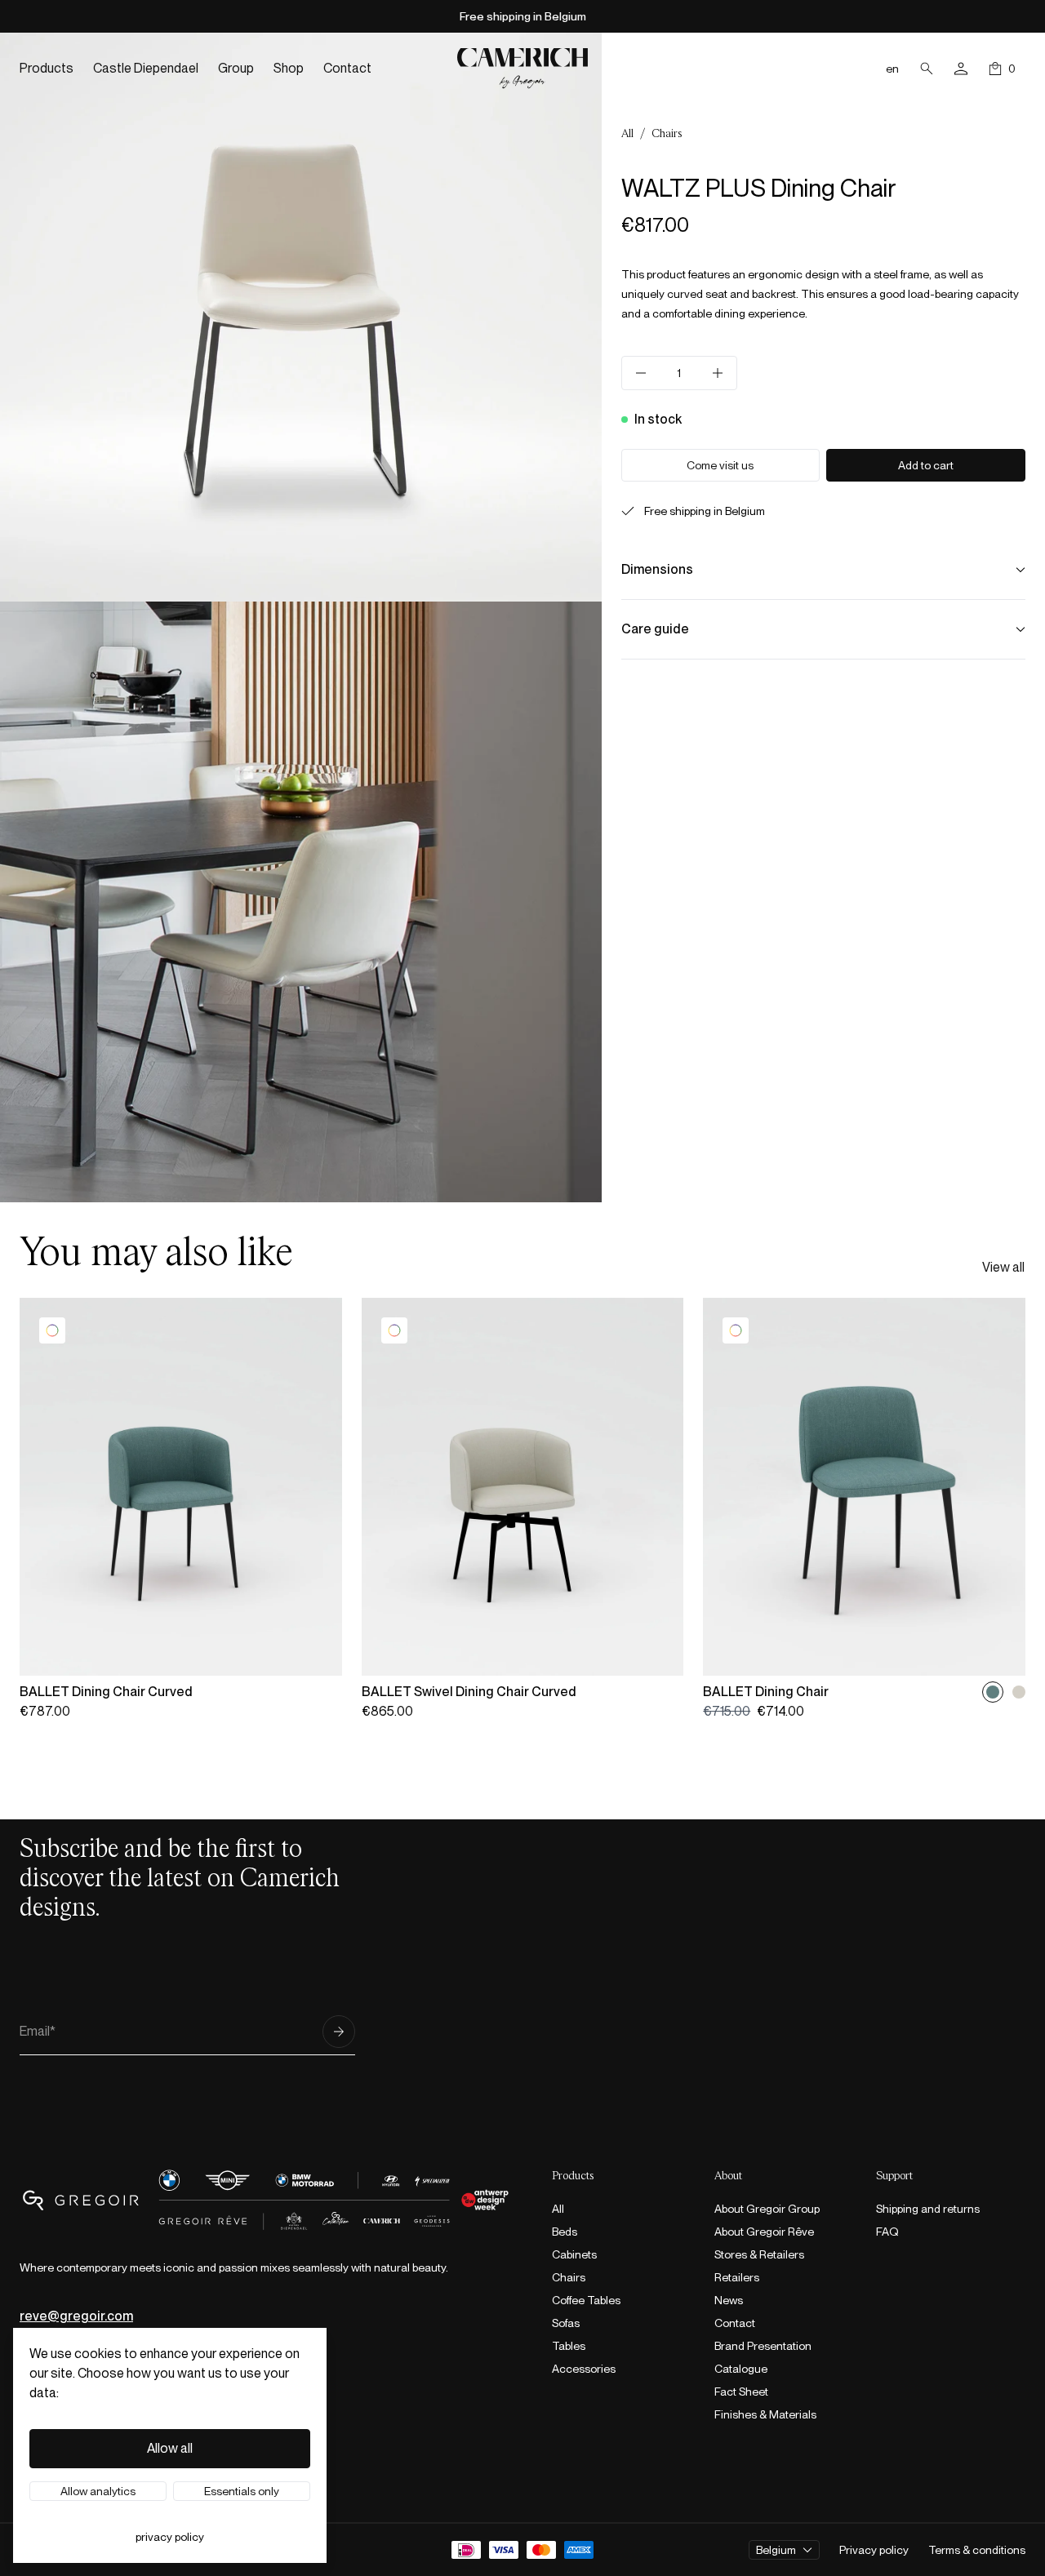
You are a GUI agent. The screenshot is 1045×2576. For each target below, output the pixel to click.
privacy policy (170, 2537)
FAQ (887, 2232)
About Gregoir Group (767, 2209)
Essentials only (242, 2491)
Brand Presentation (763, 2346)
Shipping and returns (928, 2209)
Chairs (667, 134)
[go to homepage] (522, 68)
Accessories (584, 2369)
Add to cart (926, 465)
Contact (735, 2323)
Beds (565, 2232)
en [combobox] (892, 69)
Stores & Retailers (759, 2254)
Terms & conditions (977, 2550)
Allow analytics (98, 2491)
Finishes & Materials (765, 2414)
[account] (961, 69)
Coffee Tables (586, 2300)
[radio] (993, 1692)
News (729, 2300)
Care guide (655, 629)
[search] (927, 69)
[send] (339, 2032)
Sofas (566, 2323)
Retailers (737, 2277)
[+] (718, 373)
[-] (641, 373)
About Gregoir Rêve (764, 2232)
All (627, 134)
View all (1003, 1267)
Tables (569, 2346)
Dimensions (657, 569)
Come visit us (720, 465)
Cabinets (574, 2254)
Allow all (170, 2448)
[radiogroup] (1006, 1692)
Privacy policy (874, 2550)
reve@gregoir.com (76, 2316)
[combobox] (784, 2550)
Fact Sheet (741, 2392)
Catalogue (741, 2369)
